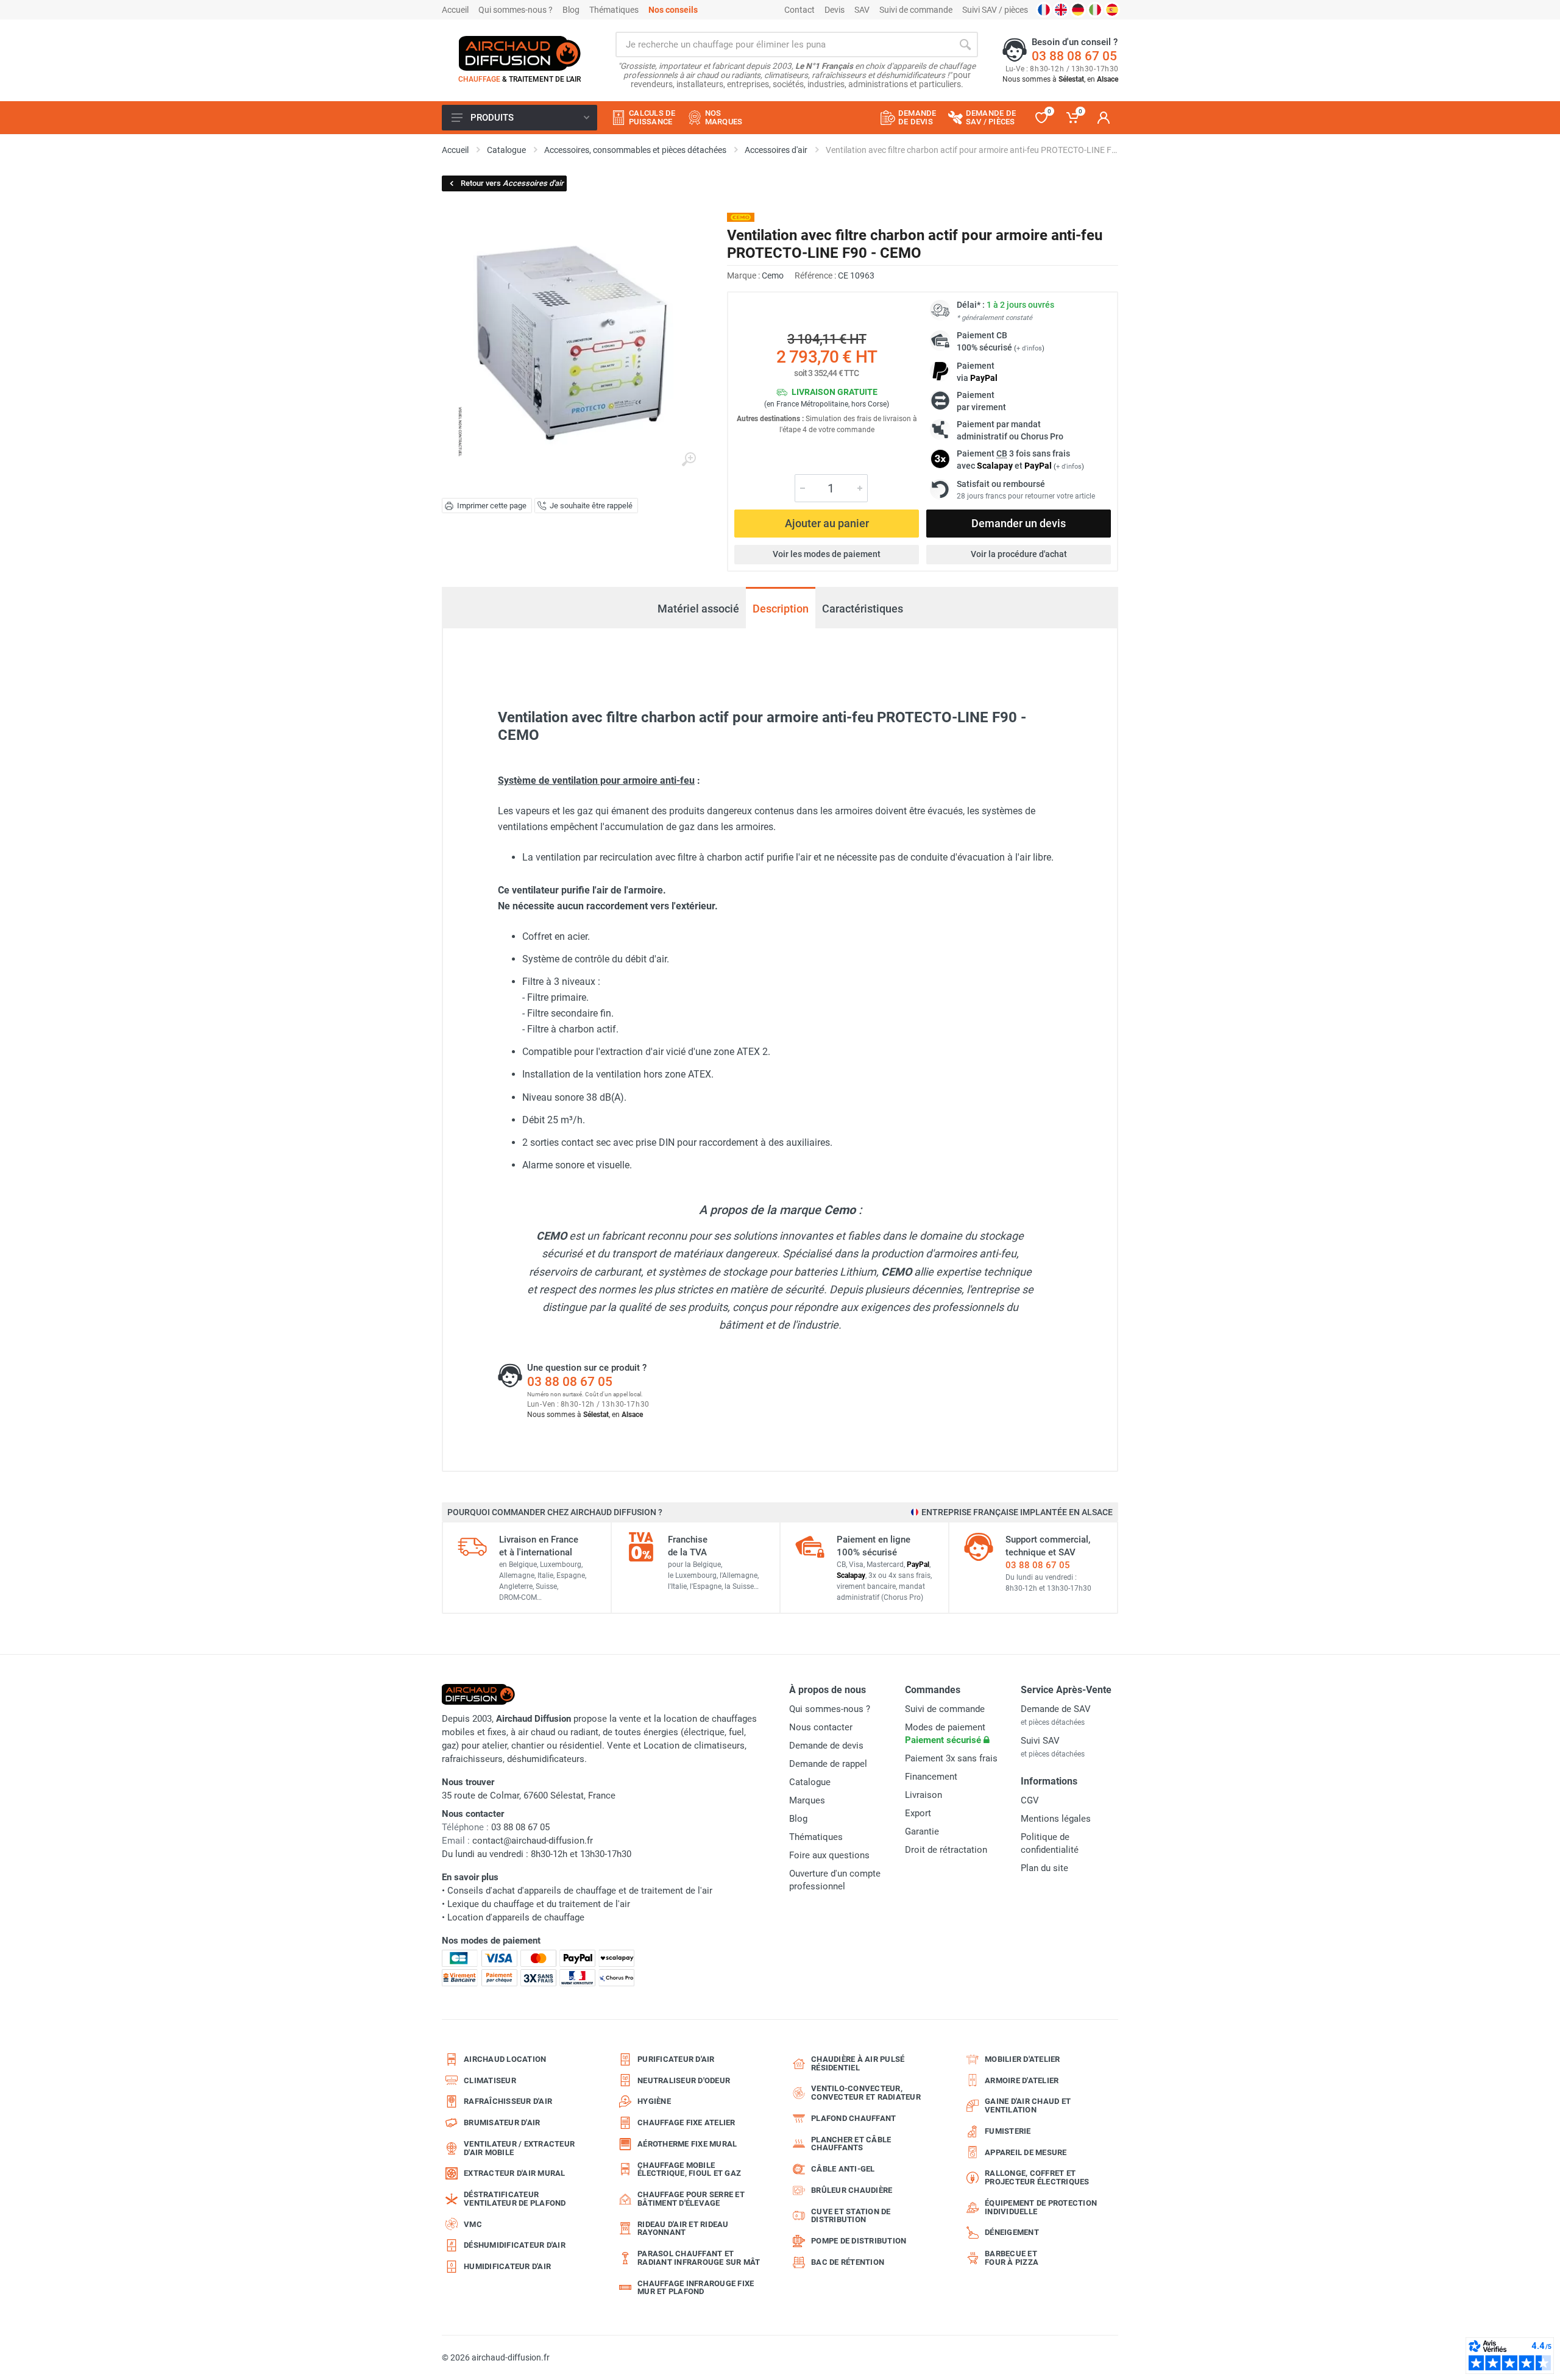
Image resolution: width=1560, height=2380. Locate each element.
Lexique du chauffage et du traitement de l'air (539, 1904)
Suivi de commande (916, 10)
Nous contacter (821, 1727)
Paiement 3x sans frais (951, 1758)
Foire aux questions (829, 1855)
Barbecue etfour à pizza (1012, 2258)
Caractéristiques (863, 609)
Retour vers (512, 183)
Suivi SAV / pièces (995, 10)
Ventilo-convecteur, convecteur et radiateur (866, 2093)
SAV (862, 10)
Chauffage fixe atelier (686, 2122)
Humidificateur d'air (507, 2266)
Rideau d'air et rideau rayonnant (683, 2229)
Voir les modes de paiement (827, 554)
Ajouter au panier (827, 523)
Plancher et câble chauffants (851, 2144)
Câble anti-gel (843, 2169)
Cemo (773, 275)
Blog (571, 10)
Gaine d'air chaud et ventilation (1028, 2105)
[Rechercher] (965, 44)
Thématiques (614, 10)
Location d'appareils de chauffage (516, 1917)
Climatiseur (490, 2080)
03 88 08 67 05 (1074, 56)
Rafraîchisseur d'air (508, 2101)
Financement (931, 1777)
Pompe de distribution (859, 2241)
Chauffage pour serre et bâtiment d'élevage (691, 2199)
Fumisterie (1008, 2131)
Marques (807, 1800)
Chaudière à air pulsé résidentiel (858, 2063)
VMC (473, 2224)
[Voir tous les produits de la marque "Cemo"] (741, 217)
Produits (492, 118)
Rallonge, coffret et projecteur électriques (1037, 2177)
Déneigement (1012, 2232)
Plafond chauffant (853, 2118)
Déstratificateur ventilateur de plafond (515, 2199)
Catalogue (810, 1782)
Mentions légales (1056, 1819)
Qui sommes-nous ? (516, 10)
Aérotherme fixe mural (687, 2144)
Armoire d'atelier (1022, 2080)
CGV (1030, 1800)
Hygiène (654, 2101)
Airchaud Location (505, 2059)
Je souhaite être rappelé (591, 506)
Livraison (924, 1795)
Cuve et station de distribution (851, 2216)
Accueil (455, 10)
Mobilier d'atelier (1023, 2059)
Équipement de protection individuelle (1041, 2207)
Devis (835, 10)
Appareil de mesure (1026, 2152)
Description (781, 609)
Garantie (922, 1831)
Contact (799, 10)
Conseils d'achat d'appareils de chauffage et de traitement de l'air (580, 1891)
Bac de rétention (848, 2262)
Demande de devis (826, 1746)
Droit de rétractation (946, 1850)
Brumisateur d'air (502, 2122)
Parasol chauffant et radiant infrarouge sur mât (699, 2258)
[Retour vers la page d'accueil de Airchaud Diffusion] (520, 53)
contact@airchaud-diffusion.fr (533, 1841)
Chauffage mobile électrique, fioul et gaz (689, 2169)
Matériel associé (698, 602)
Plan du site (1044, 1868)
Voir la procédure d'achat (1019, 554)
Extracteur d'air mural (515, 2173)
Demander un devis (1019, 523)
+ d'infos (1029, 348)
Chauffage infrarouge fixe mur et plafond (696, 2288)
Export (918, 1813)
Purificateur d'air (676, 2059)
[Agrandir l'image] (689, 460)
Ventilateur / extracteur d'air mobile (519, 2148)
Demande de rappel (828, 1764)
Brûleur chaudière (852, 2190)
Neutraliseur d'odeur (684, 2080)
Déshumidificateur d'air (515, 2245)
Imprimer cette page (492, 506)
